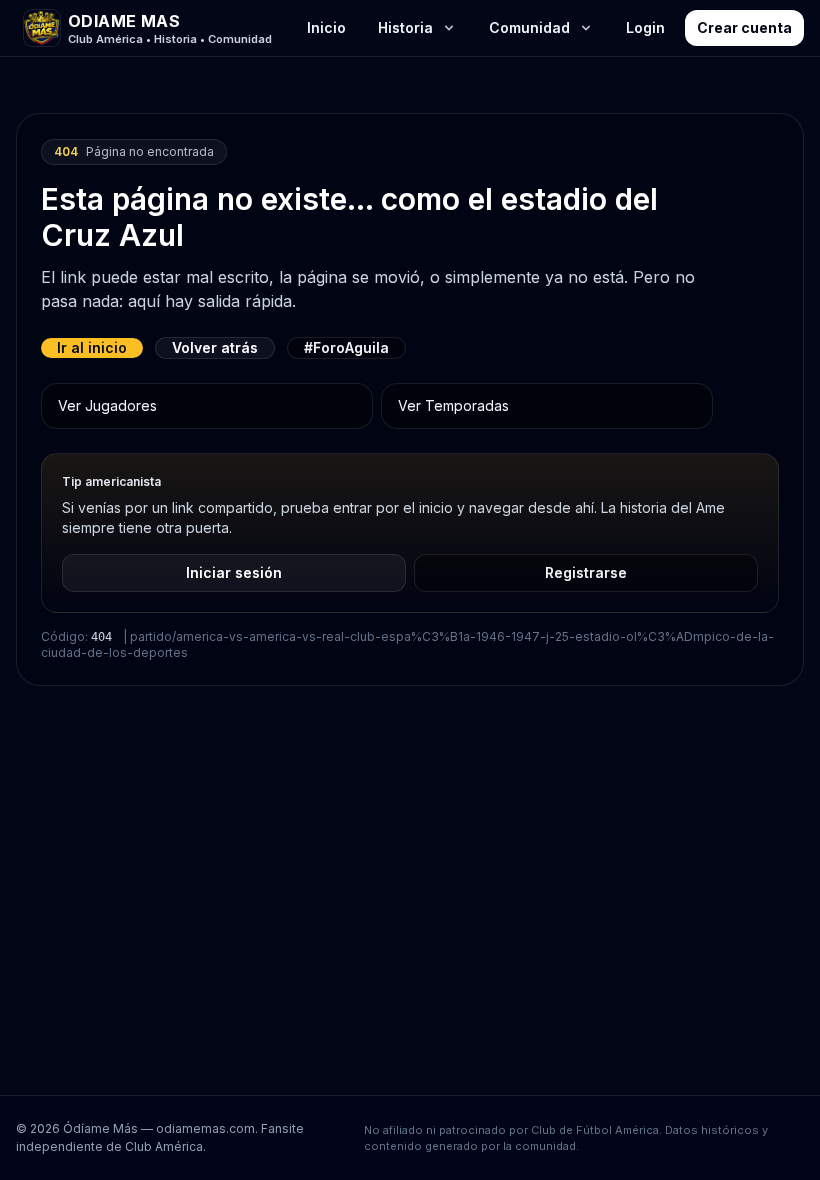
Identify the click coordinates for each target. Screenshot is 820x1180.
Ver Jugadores (107, 405)
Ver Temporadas (453, 405)
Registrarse (586, 572)
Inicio (326, 27)
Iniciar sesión (234, 572)
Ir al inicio (92, 347)
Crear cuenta (744, 27)
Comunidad (529, 27)
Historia (405, 27)
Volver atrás (215, 347)
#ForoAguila (346, 347)
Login (645, 27)
